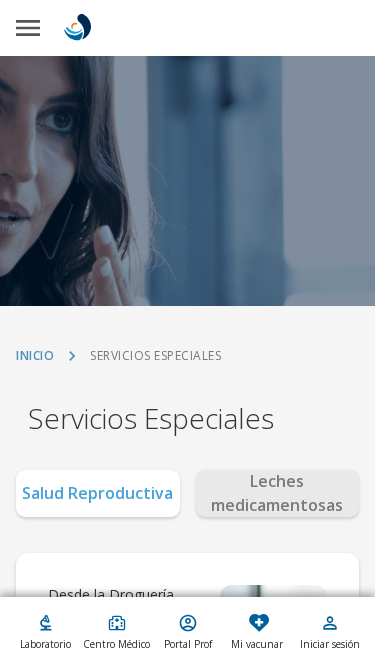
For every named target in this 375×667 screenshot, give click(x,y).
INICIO (35, 356)
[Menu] (28, 28)
